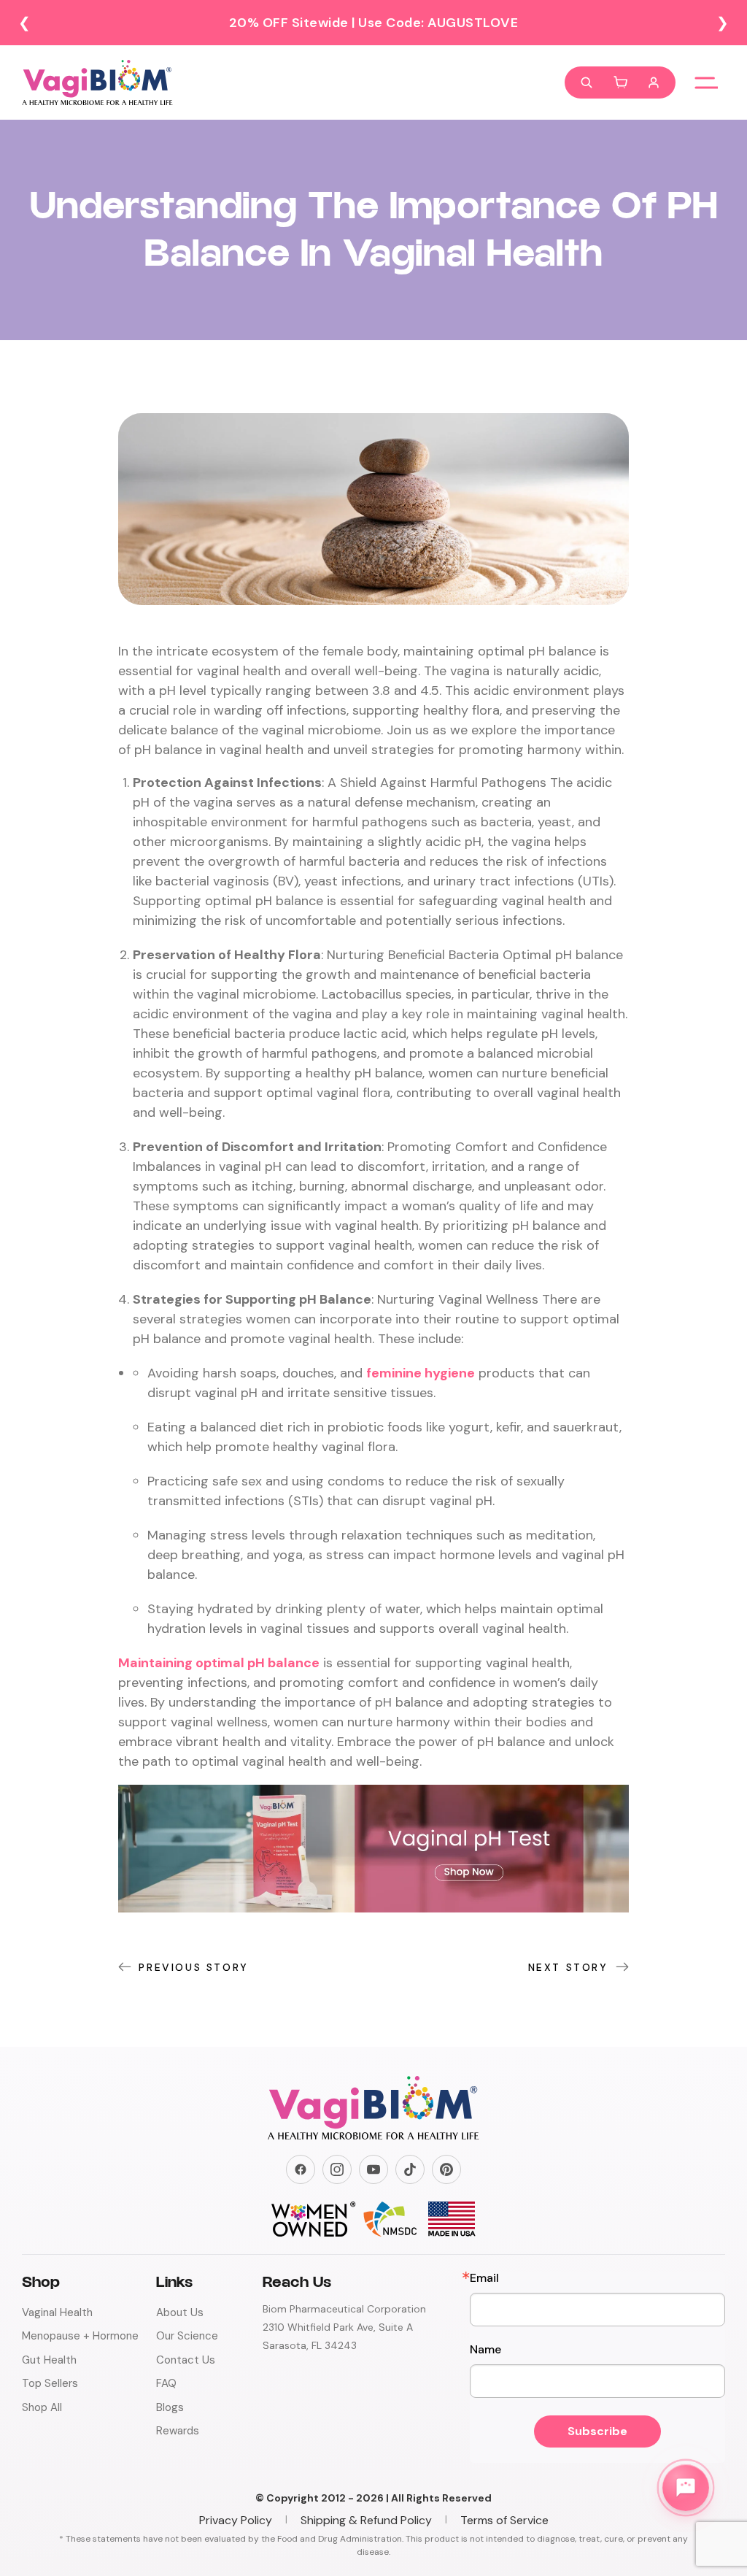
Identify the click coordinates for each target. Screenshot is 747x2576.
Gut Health (49, 2360)
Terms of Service (504, 2520)
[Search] (587, 82)
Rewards (178, 2431)
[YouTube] (373, 2169)
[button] (620, 82)
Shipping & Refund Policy (366, 2520)
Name (485, 2350)
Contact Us (186, 2360)
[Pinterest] (446, 2169)
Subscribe (597, 2431)
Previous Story (193, 1967)
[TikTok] (410, 2169)
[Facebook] (301, 2169)
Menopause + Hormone (80, 2336)
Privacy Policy (236, 2520)
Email (484, 2278)
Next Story (568, 1967)
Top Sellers (50, 2383)
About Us (180, 2312)
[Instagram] (337, 2169)
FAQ (166, 2383)
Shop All (42, 2407)
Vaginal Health (57, 2312)
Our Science (187, 2336)
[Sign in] (654, 82)
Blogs (170, 2407)
